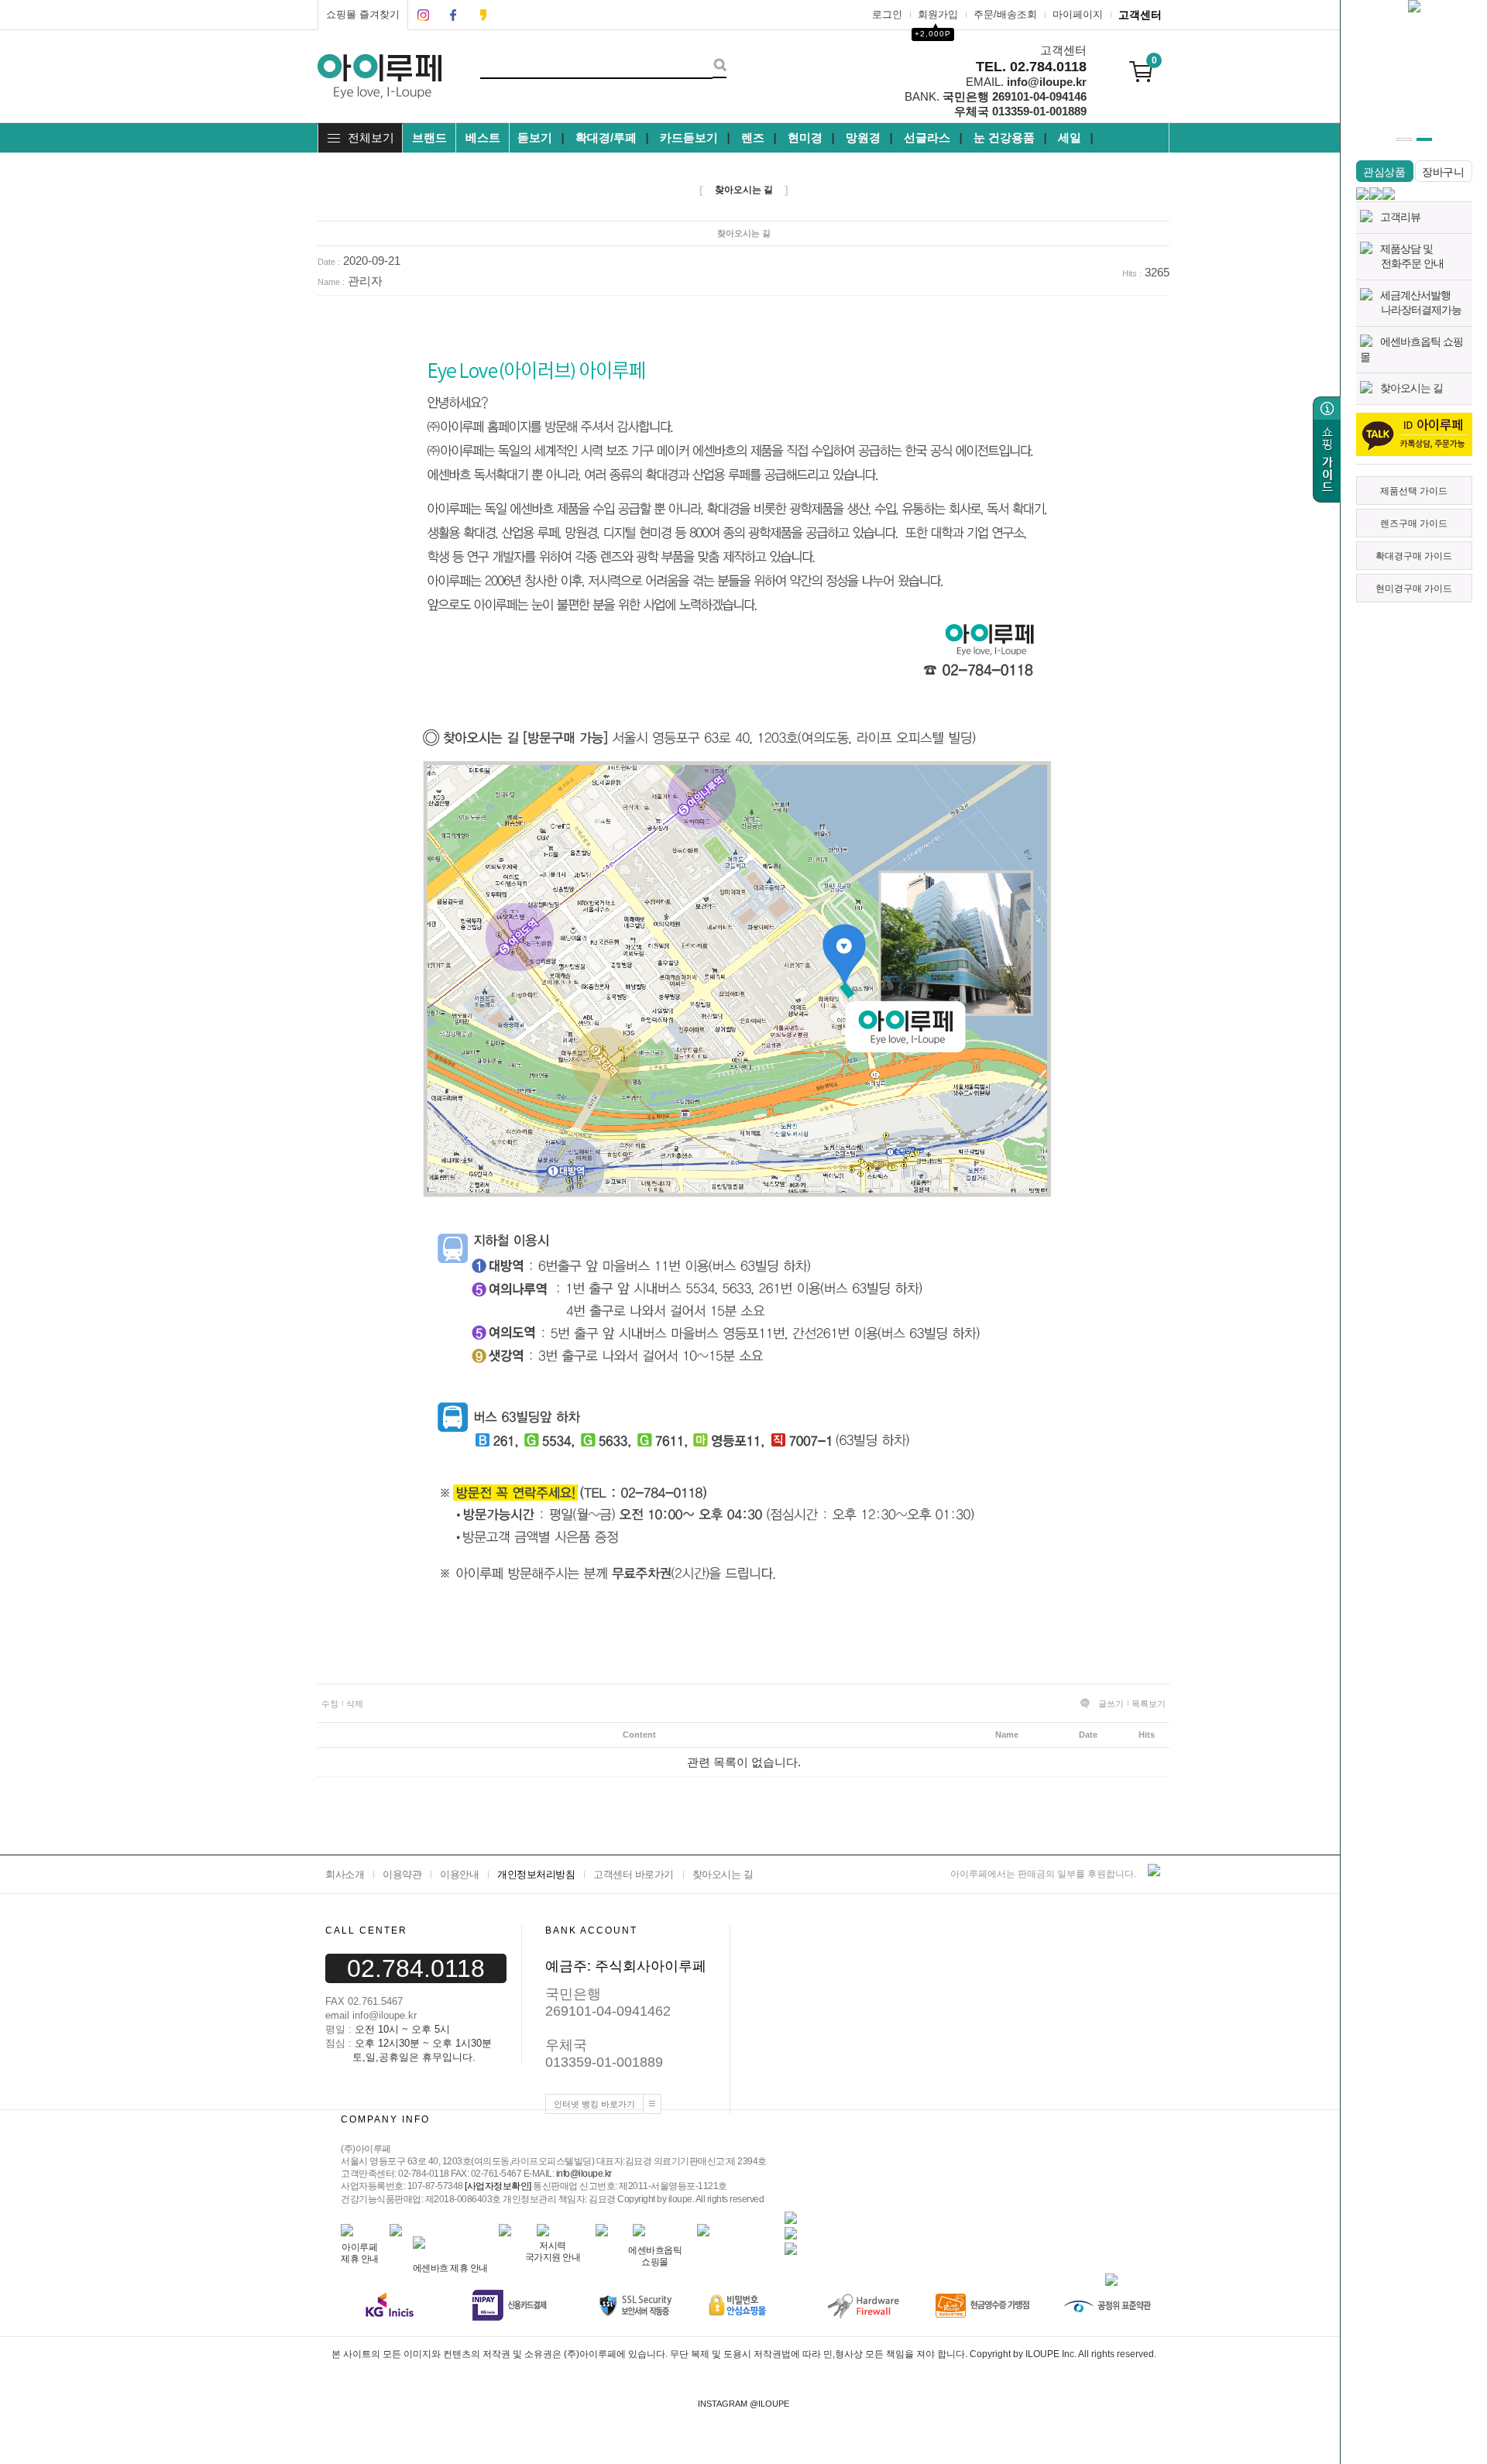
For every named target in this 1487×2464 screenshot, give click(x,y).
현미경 (805, 137)
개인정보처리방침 (536, 1874)
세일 (1070, 137)
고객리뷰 (1400, 217)
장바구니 (1443, 172)
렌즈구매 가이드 (1414, 523)
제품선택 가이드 (1414, 491)
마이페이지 (1078, 14)
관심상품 (1384, 172)
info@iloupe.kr (584, 2174)
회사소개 (345, 1874)
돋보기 (535, 137)
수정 (330, 1704)
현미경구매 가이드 (1414, 589)
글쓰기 (1111, 1704)
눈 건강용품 (1004, 137)
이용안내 (459, 1874)
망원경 (863, 137)
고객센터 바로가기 (634, 1874)
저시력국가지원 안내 (553, 2251)
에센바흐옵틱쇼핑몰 (655, 2256)
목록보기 (1149, 1704)
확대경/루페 (606, 137)
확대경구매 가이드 (1414, 556)
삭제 (355, 1704)
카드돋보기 (689, 137)
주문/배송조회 (1005, 14)
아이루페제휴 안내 (360, 2253)
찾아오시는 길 (1411, 388)
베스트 (483, 137)
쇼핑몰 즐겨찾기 (363, 14)
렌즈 (753, 137)
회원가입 (938, 14)
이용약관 (402, 1874)
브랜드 (429, 137)
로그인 (887, 14)
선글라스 (927, 137)
